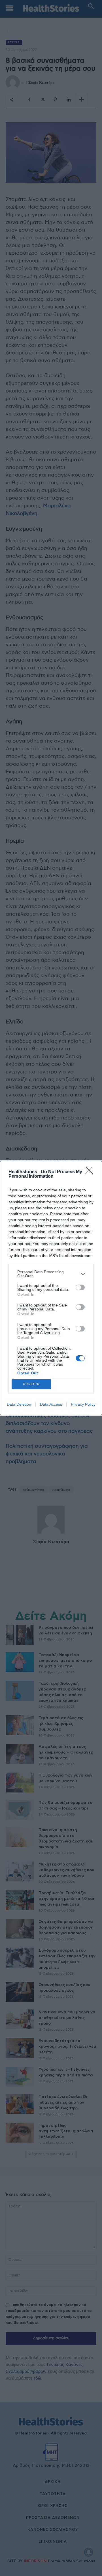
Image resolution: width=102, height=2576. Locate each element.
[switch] (80, 1287)
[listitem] (51, 1274)
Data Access (51, 1404)
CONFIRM (31, 1384)
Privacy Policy (83, 1404)
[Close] (91, 1172)
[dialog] (51, 1288)
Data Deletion (19, 1404)
